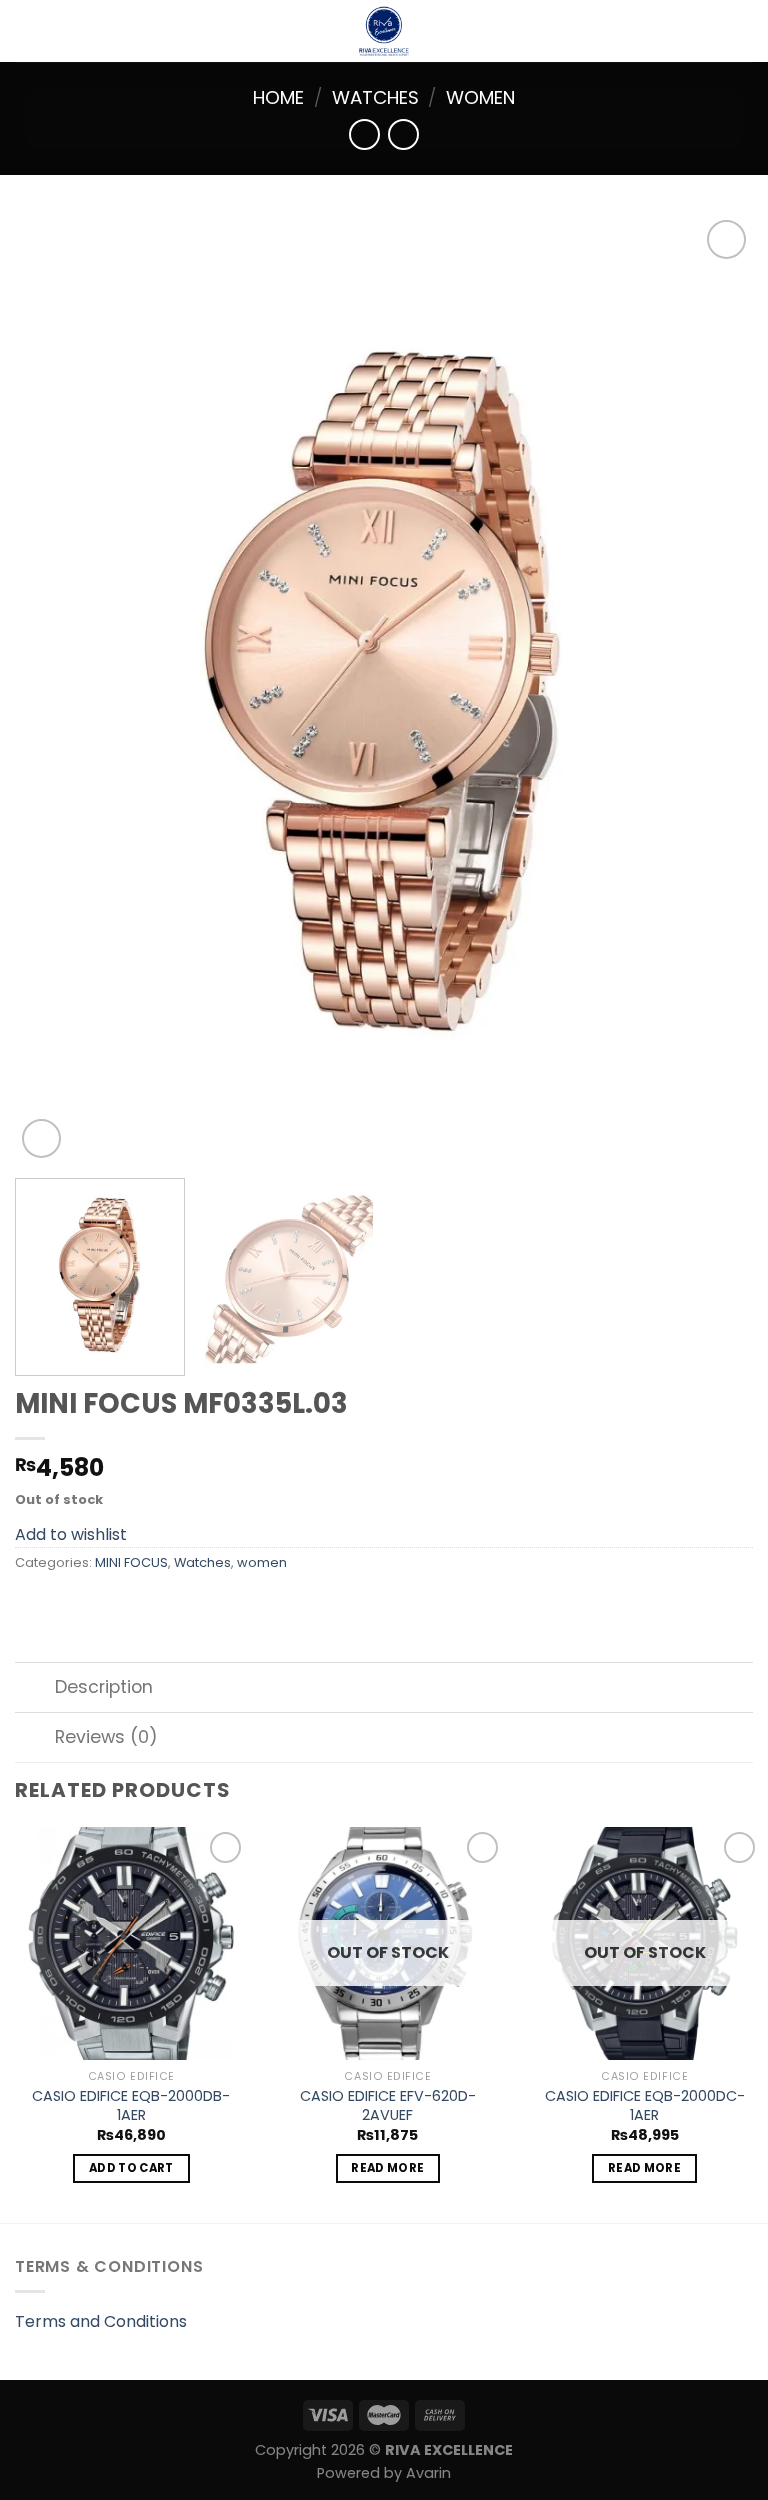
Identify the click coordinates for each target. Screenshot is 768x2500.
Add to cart (131, 2168)
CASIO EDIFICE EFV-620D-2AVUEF (388, 2105)
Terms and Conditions (101, 2321)
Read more (387, 2168)
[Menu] (27, 30)
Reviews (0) (106, 1737)
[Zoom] (41, 1138)
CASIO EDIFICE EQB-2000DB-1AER (131, 2105)
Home (278, 97)
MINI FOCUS (131, 1562)
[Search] (745, 31)
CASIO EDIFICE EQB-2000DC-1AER (645, 2105)
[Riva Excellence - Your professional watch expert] (384, 31)
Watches (375, 97)
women (480, 97)
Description (104, 1687)
